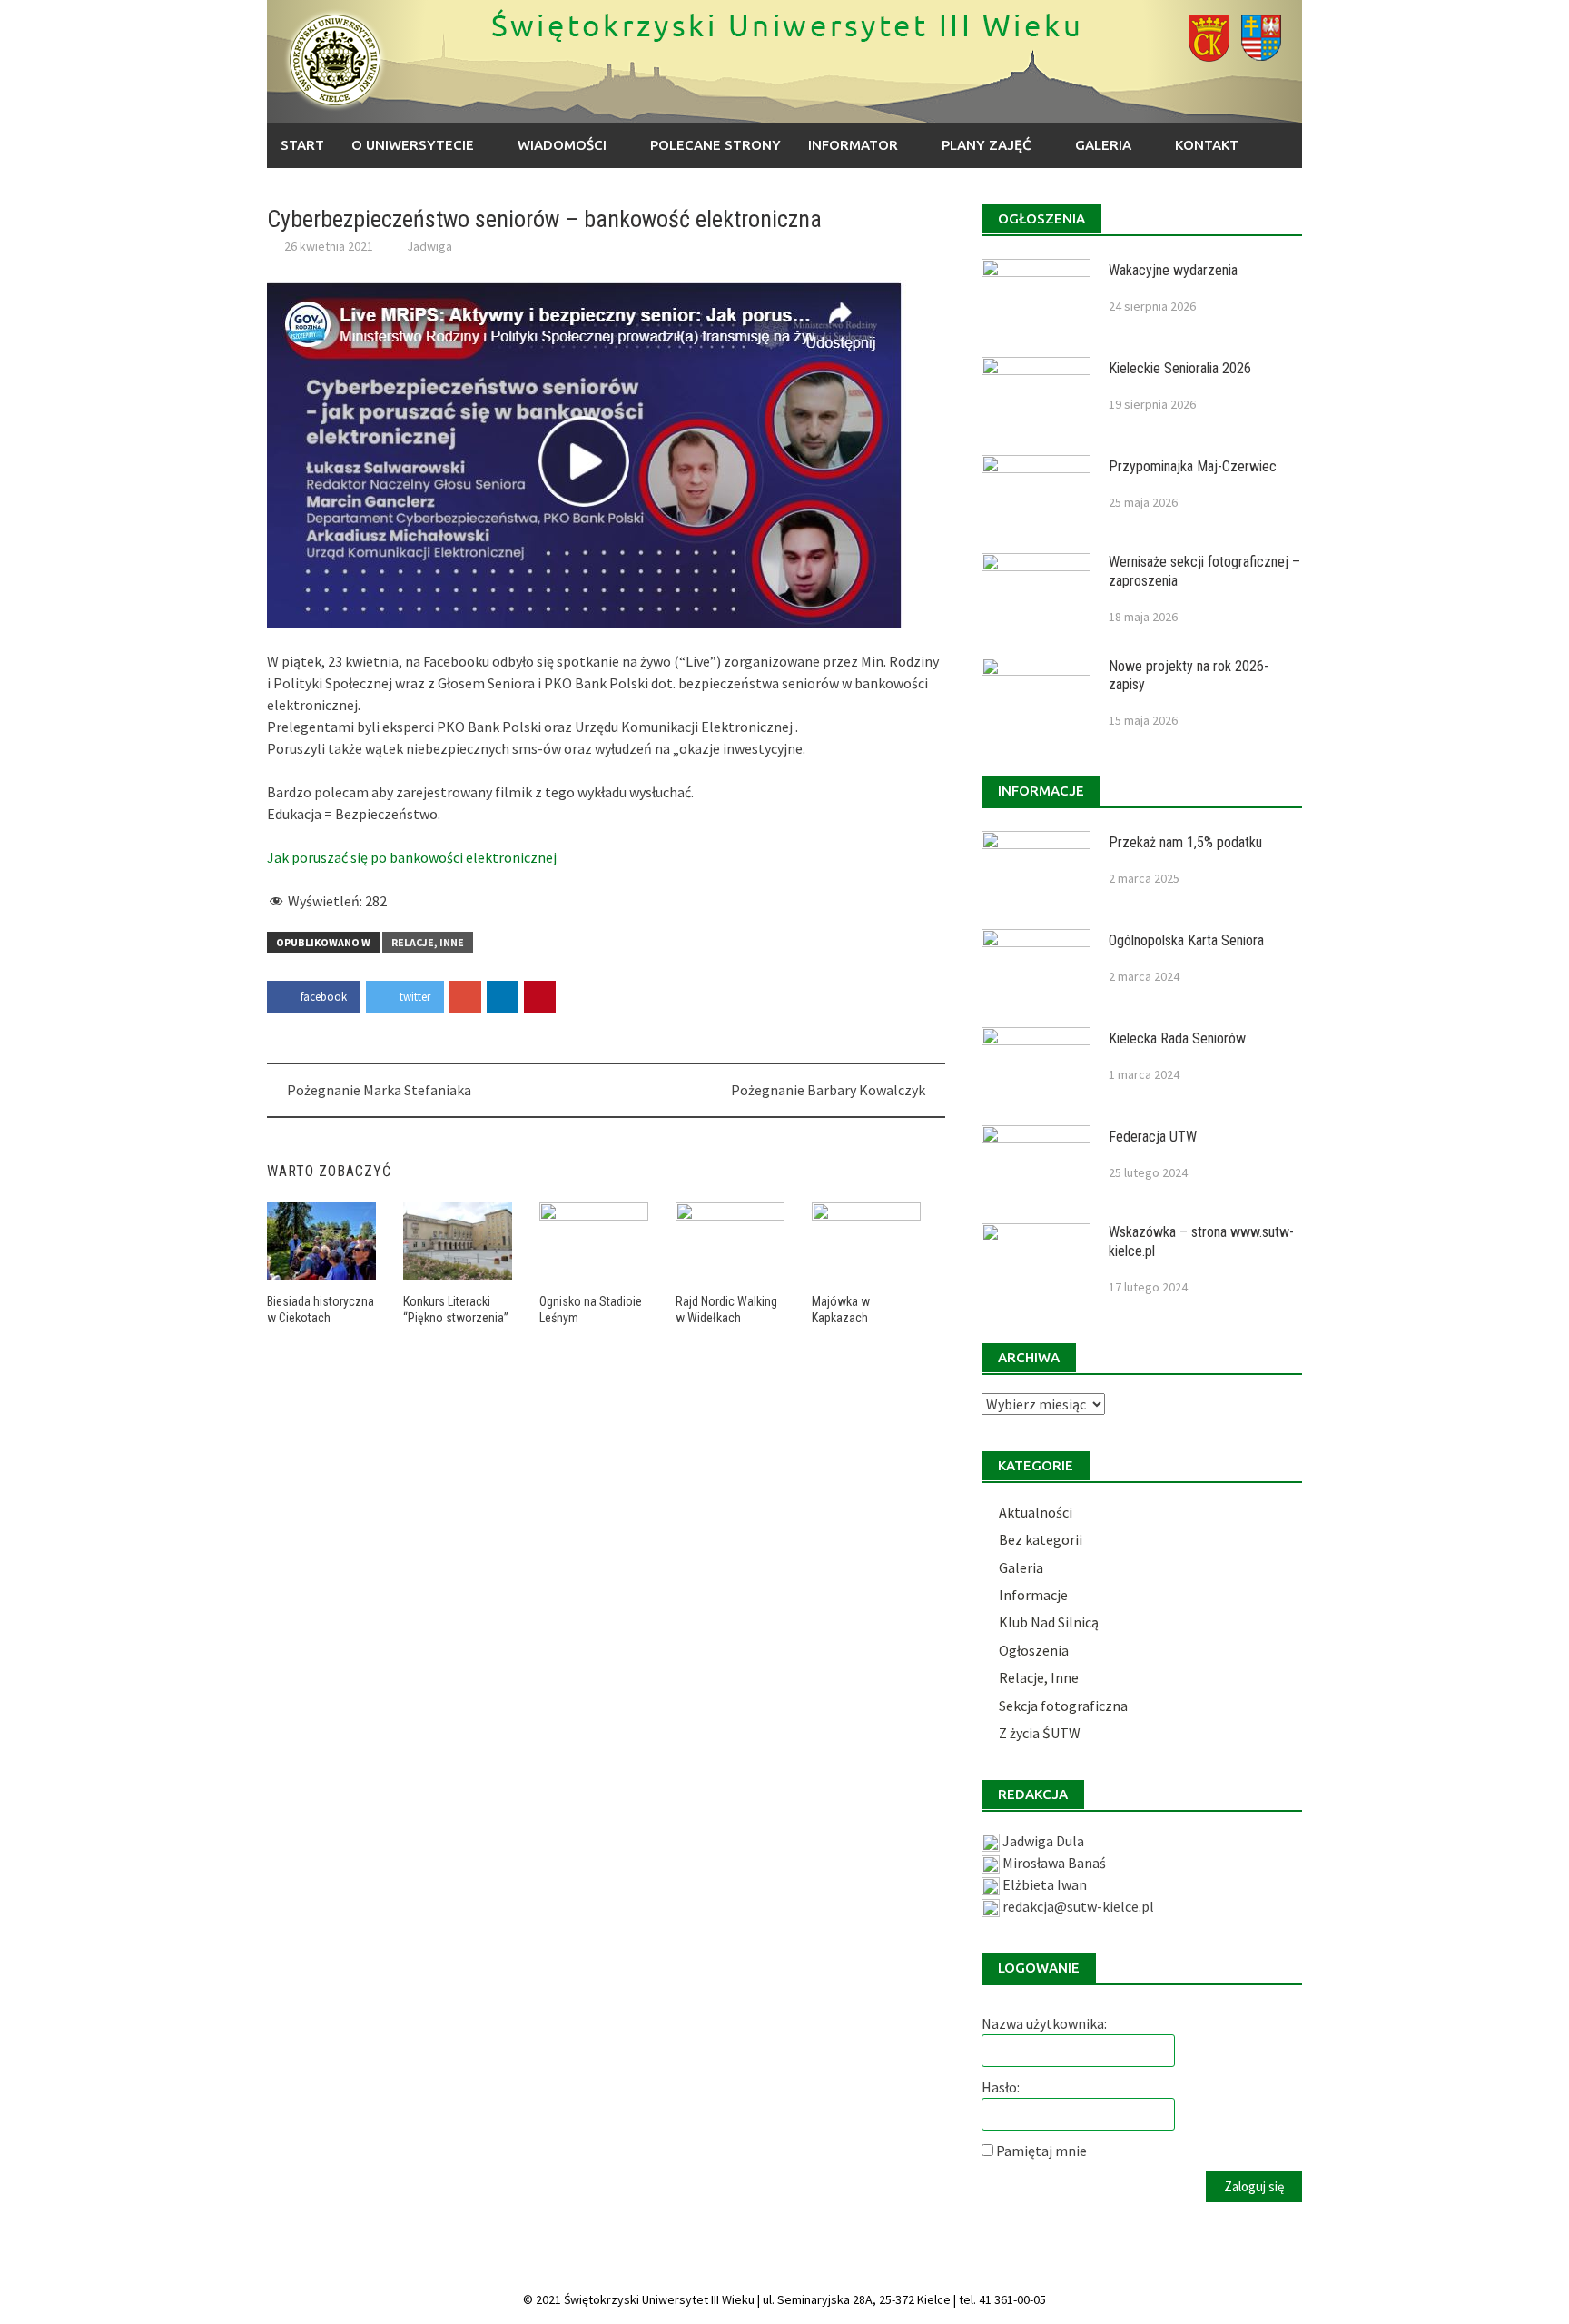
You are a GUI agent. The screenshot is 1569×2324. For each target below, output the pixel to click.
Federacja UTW (1153, 1137)
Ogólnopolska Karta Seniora (1186, 940)
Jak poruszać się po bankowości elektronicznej (412, 857)
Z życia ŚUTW (1040, 1733)
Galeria (1103, 145)
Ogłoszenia (1034, 1650)
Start (302, 145)
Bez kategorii (1041, 1539)
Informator (853, 145)
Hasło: (1001, 2087)
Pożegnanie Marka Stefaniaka (379, 1090)
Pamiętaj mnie (1041, 2151)
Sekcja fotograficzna (1063, 1706)
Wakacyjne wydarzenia (1173, 270)
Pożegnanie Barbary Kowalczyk (828, 1090)
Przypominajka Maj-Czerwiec (1193, 466)
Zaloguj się (1254, 2186)
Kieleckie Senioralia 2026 (1180, 368)
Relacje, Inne (428, 942)
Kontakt (1207, 145)
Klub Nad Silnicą (1049, 1622)
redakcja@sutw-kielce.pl (1078, 1906)
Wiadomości (562, 145)
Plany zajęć (987, 145)
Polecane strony (715, 145)
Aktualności (1036, 1512)
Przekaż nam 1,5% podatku (1185, 842)
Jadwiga (429, 246)
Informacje (1033, 1595)
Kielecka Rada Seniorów (1177, 1038)
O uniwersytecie (413, 145)
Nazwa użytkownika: (1044, 2023)
